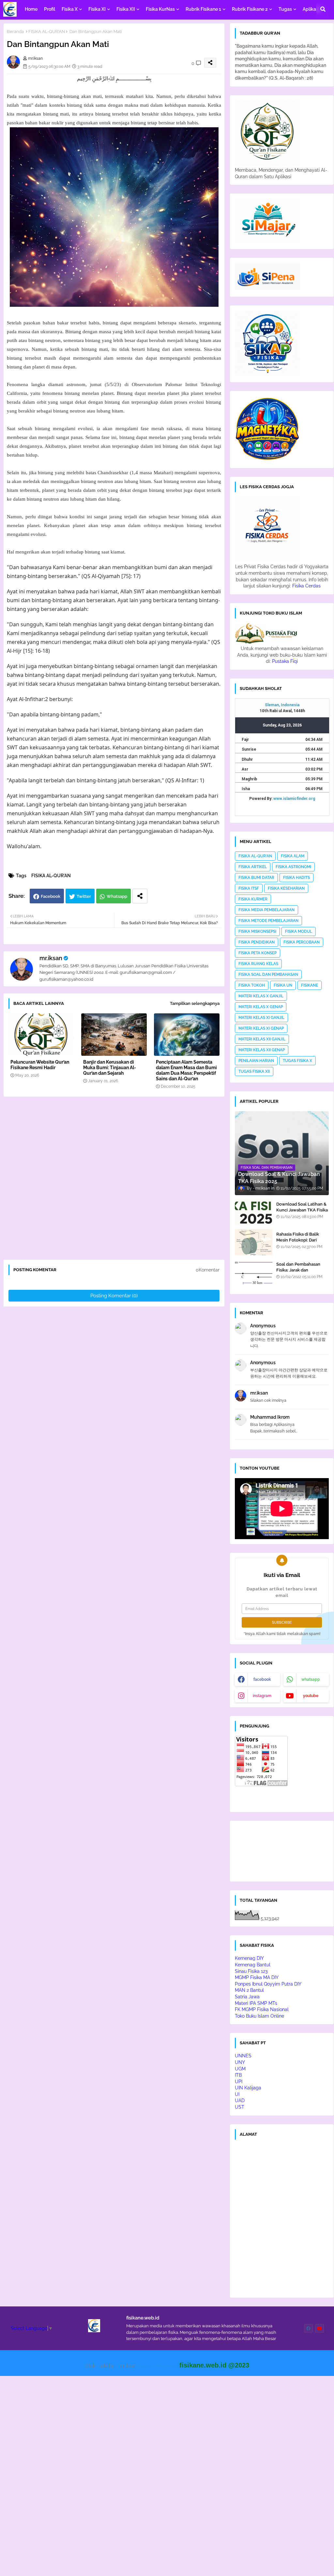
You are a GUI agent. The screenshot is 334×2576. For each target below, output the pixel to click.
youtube (311, 1696)
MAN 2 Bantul (249, 1990)
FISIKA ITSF (249, 888)
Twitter (84, 896)
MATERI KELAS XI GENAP (261, 1028)
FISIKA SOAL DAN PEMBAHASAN (268, 975)
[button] (323, 9)
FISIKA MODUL (299, 931)
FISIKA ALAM (293, 856)
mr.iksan (51, 958)
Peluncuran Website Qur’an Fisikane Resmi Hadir (40, 1065)
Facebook (51, 896)
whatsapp (311, 1679)
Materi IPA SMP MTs (256, 2003)
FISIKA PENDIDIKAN (257, 942)
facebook (262, 1679)
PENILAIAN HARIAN (256, 1061)
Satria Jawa (247, 1997)
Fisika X (70, 9)
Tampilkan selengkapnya (195, 1003)
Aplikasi (311, 9)
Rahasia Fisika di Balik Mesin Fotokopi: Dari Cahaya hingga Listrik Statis (298, 1243)
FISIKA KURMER (253, 899)
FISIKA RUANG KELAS (258, 964)
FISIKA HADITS (296, 878)
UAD (240, 2100)
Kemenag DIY (249, 1958)
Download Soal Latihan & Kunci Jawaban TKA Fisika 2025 (302, 1210)
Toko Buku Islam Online (259, 2016)
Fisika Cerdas (306, 586)
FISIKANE (310, 985)
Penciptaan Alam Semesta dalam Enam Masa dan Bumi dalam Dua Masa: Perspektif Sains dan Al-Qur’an (186, 1070)
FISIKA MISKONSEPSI (257, 931)
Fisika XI (97, 9)
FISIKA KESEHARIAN (286, 888)
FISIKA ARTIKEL (253, 867)
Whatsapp (117, 896)
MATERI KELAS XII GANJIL (262, 1039)
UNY (240, 2062)
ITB (238, 2075)
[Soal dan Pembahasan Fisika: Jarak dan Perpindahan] (254, 1272)
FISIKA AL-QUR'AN (47, 31)
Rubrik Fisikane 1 (203, 9)
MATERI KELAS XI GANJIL (261, 1018)
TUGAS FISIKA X (297, 1061)
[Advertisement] (117, 1181)
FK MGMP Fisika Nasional (262, 2009)
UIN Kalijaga (248, 2088)
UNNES (243, 2056)
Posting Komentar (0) (114, 1296)
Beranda (15, 31)
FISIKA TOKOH (252, 985)
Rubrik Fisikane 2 (250, 9)
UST (240, 2107)
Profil (50, 9)
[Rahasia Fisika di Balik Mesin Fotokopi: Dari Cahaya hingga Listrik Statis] (254, 1242)
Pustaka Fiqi (285, 661)
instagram (262, 1696)
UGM (240, 2069)
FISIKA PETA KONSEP (258, 953)
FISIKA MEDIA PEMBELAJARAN (266, 910)
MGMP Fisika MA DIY (257, 1977)
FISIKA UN (283, 985)
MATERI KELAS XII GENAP (262, 1050)
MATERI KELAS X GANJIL (261, 996)
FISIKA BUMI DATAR (256, 878)
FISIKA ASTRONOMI (293, 867)
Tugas (285, 9)
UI (237, 2094)
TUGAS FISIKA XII (254, 1071)
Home (31, 9)
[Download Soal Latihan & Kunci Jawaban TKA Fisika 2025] (254, 1212)
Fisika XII (126, 9)
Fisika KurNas (160, 9)
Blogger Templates (158, 2366)
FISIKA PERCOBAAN (302, 942)
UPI (239, 2082)
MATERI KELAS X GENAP (261, 1007)
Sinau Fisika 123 (251, 1971)
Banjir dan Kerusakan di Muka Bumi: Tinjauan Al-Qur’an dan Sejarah (110, 1068)
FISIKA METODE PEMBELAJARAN (268, 921)
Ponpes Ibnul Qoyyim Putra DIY (268, 1984)
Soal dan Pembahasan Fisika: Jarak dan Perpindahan (298, 1270)
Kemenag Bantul (253, 1965)
